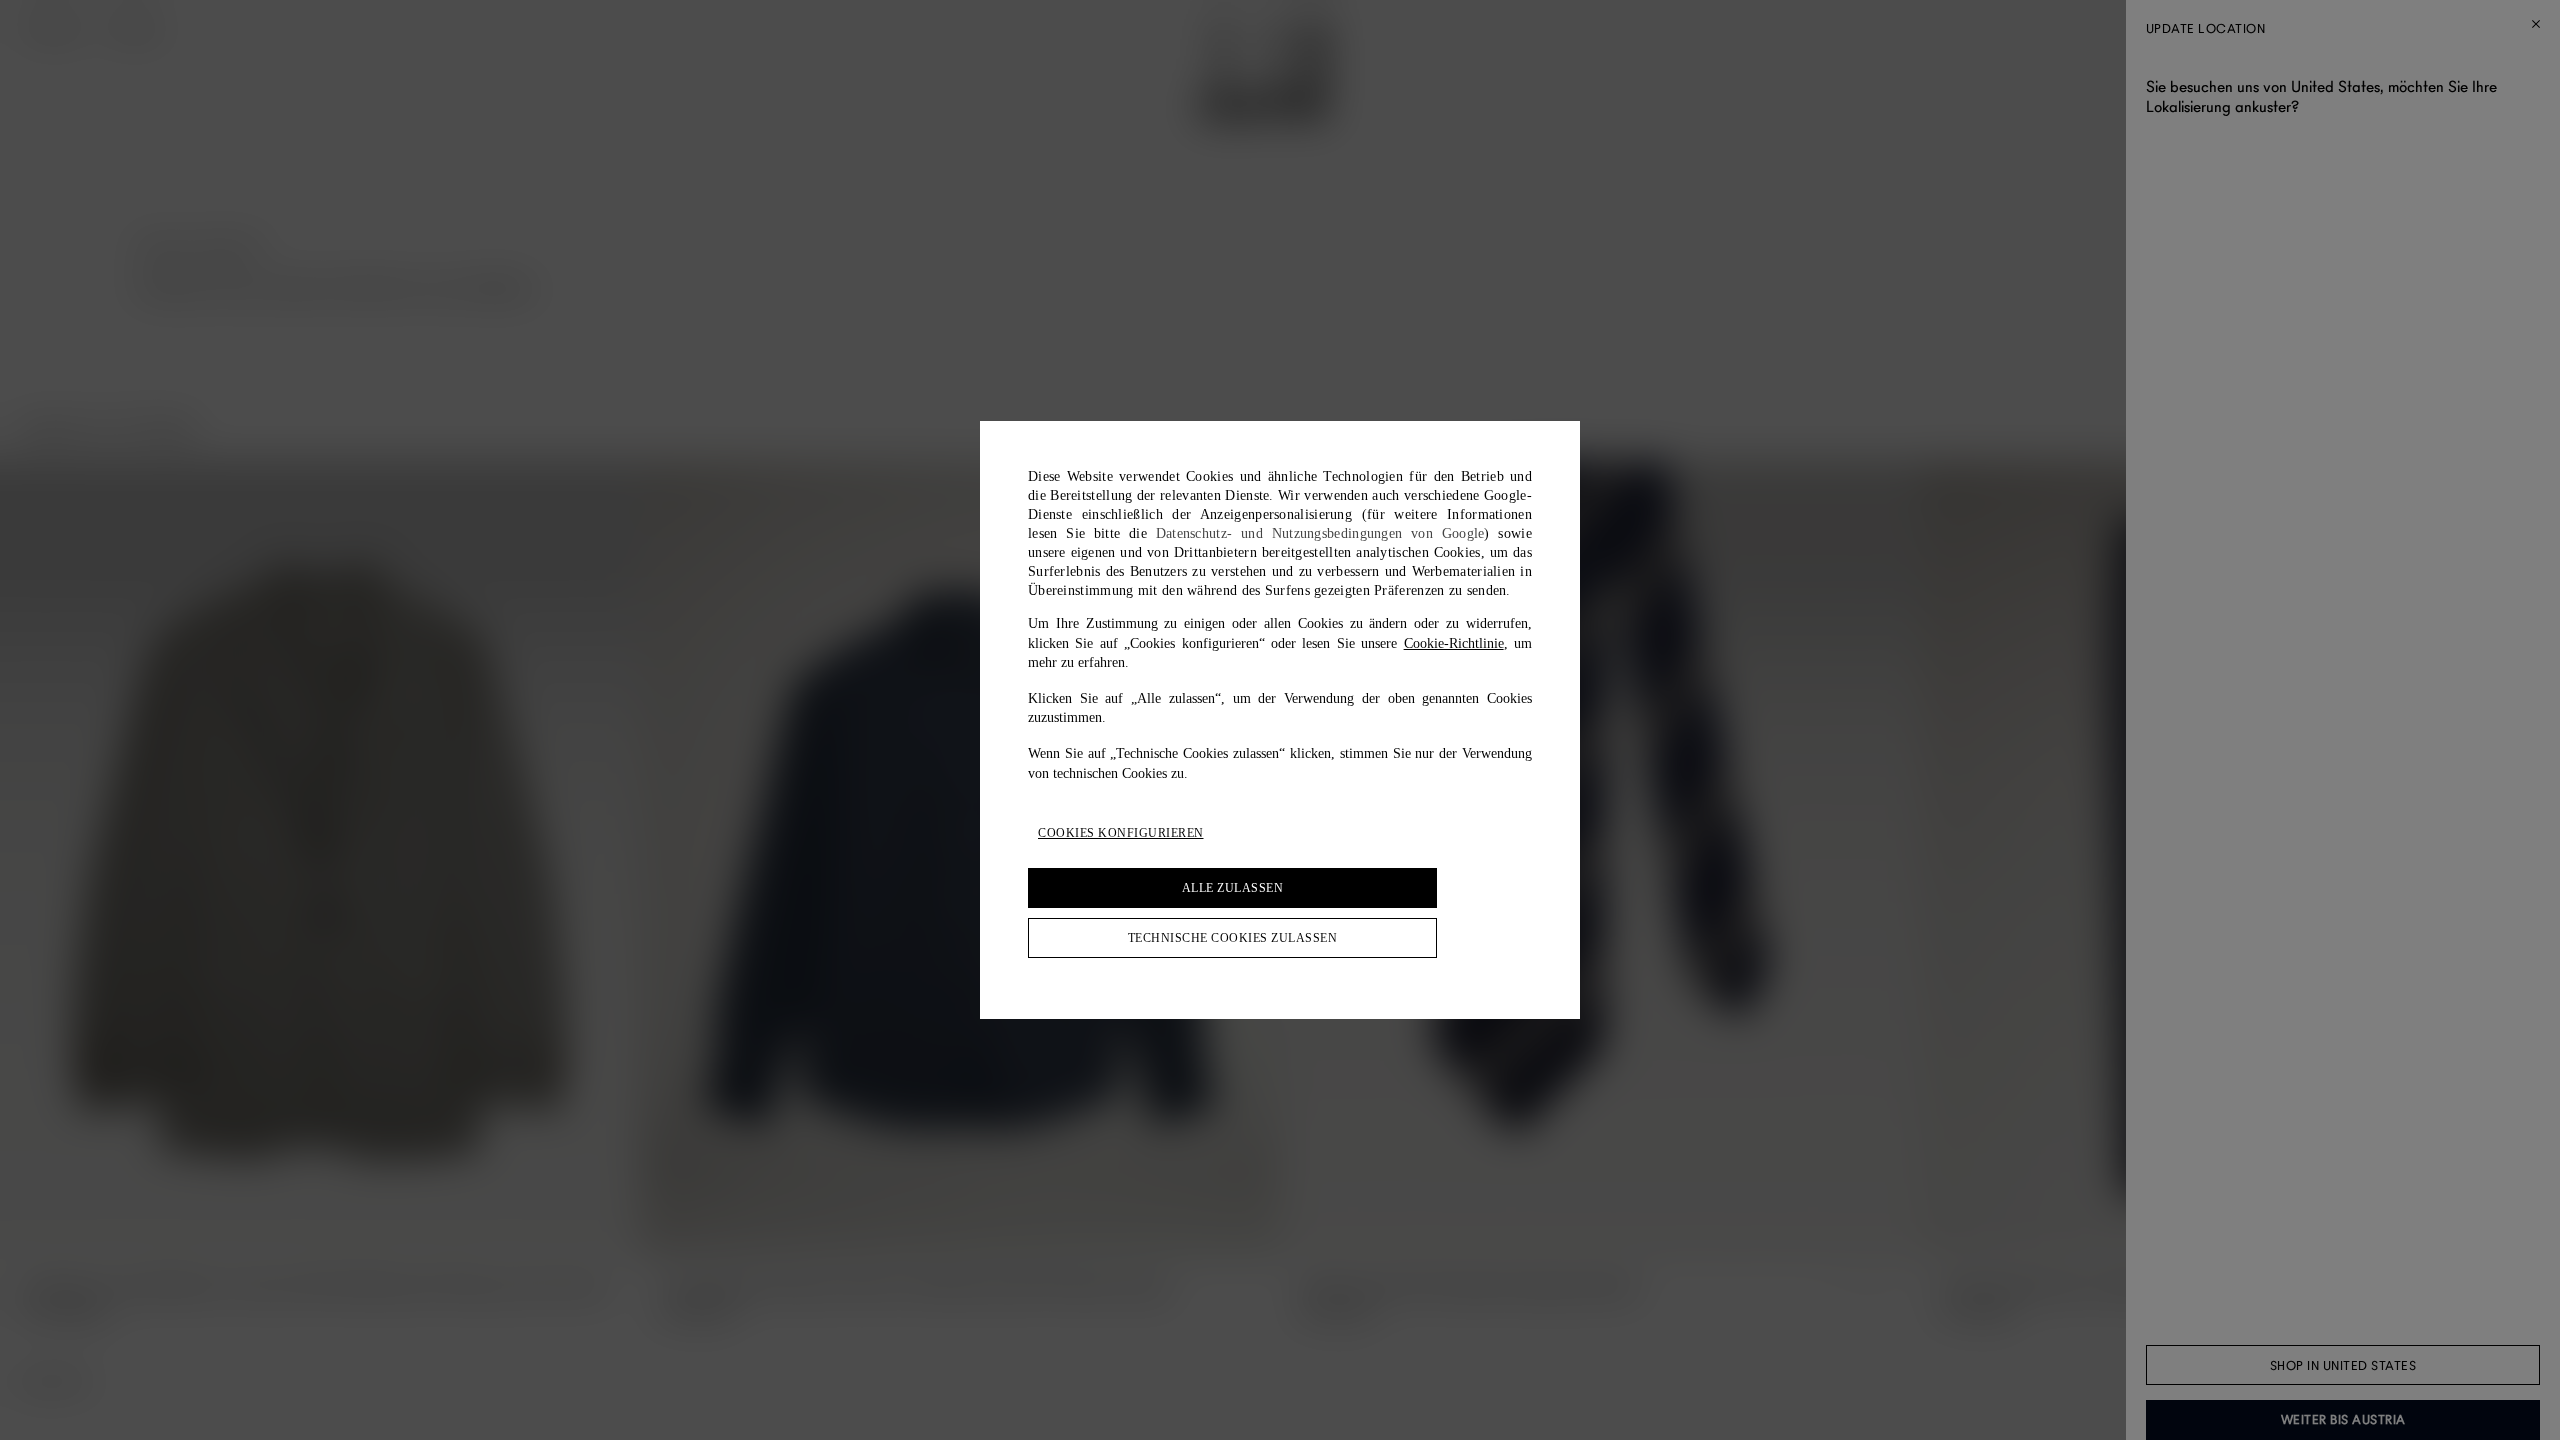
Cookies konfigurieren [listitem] (1121, 833)
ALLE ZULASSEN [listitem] (1233, 888)
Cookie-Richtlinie (1454, 643)
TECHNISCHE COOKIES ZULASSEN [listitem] (1233, 938)
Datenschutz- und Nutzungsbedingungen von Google (1320, 533)
